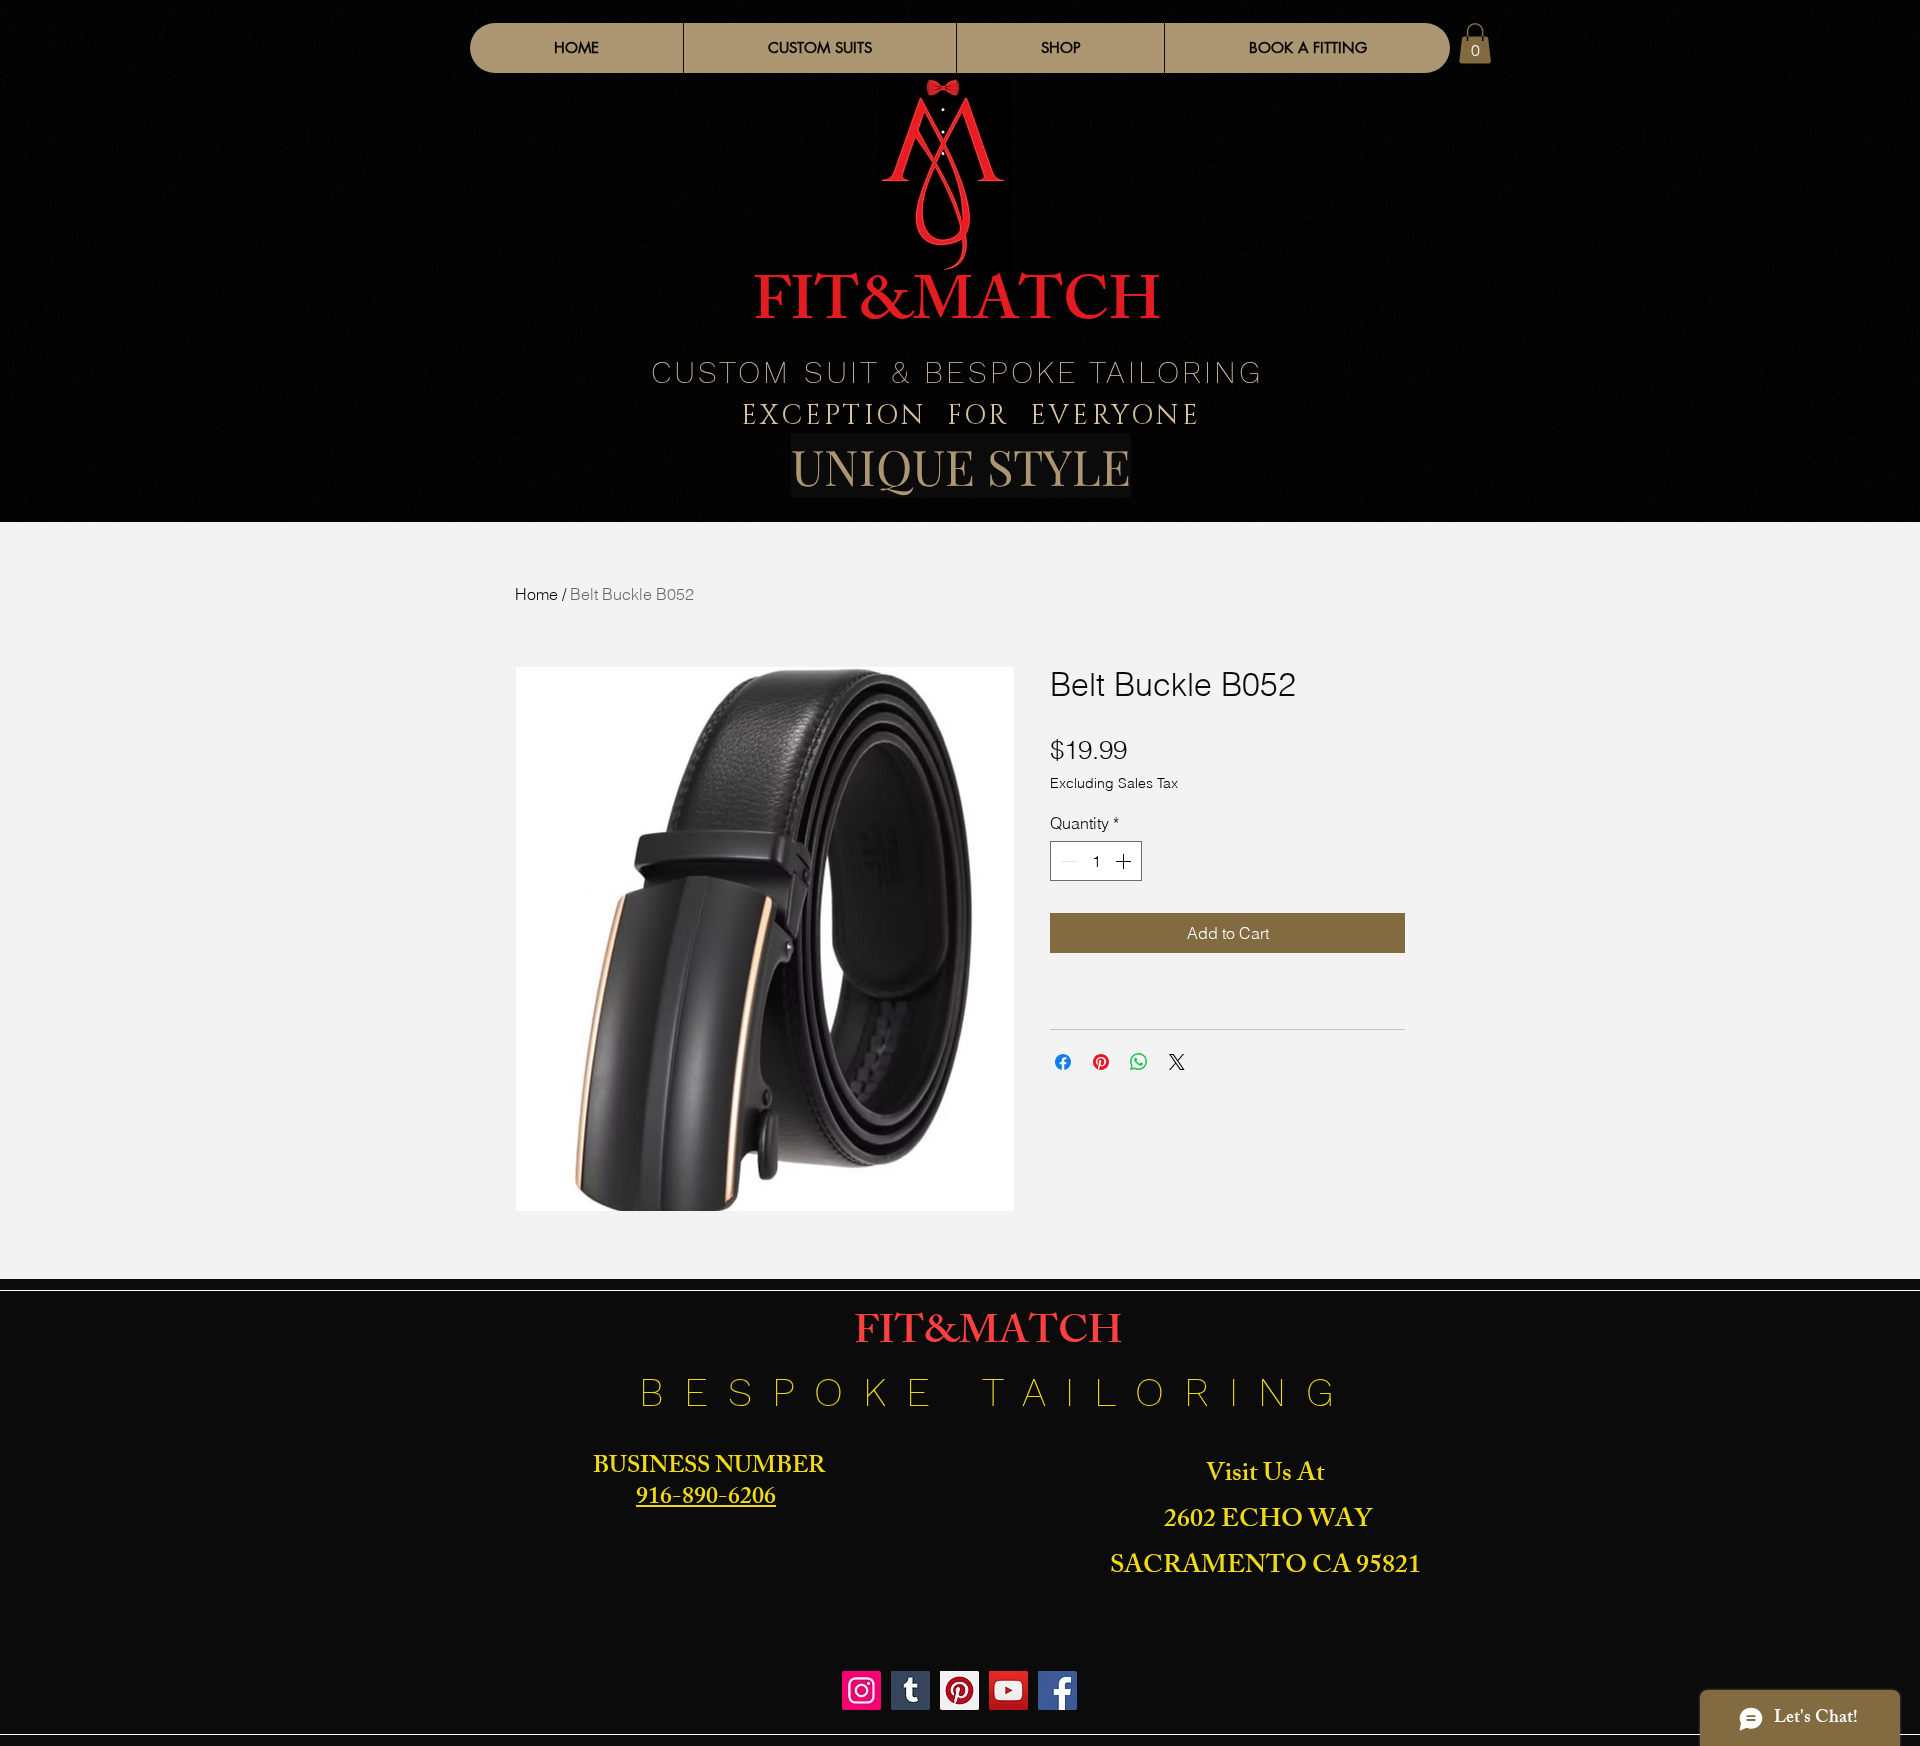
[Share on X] (1177, 1062)
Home (536, 594)
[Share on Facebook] (1063, 1062)
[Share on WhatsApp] (1139, 1062)
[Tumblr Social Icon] (910, 1690)
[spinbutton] (1096, 861)
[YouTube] (1008, 1690)
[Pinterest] (959, 1690)
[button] (1060, 48)
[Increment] (1125, 861)
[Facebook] (1057, 1690)
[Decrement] (1067, 861)
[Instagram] (861, 1690)
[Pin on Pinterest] (1101, 1062)
